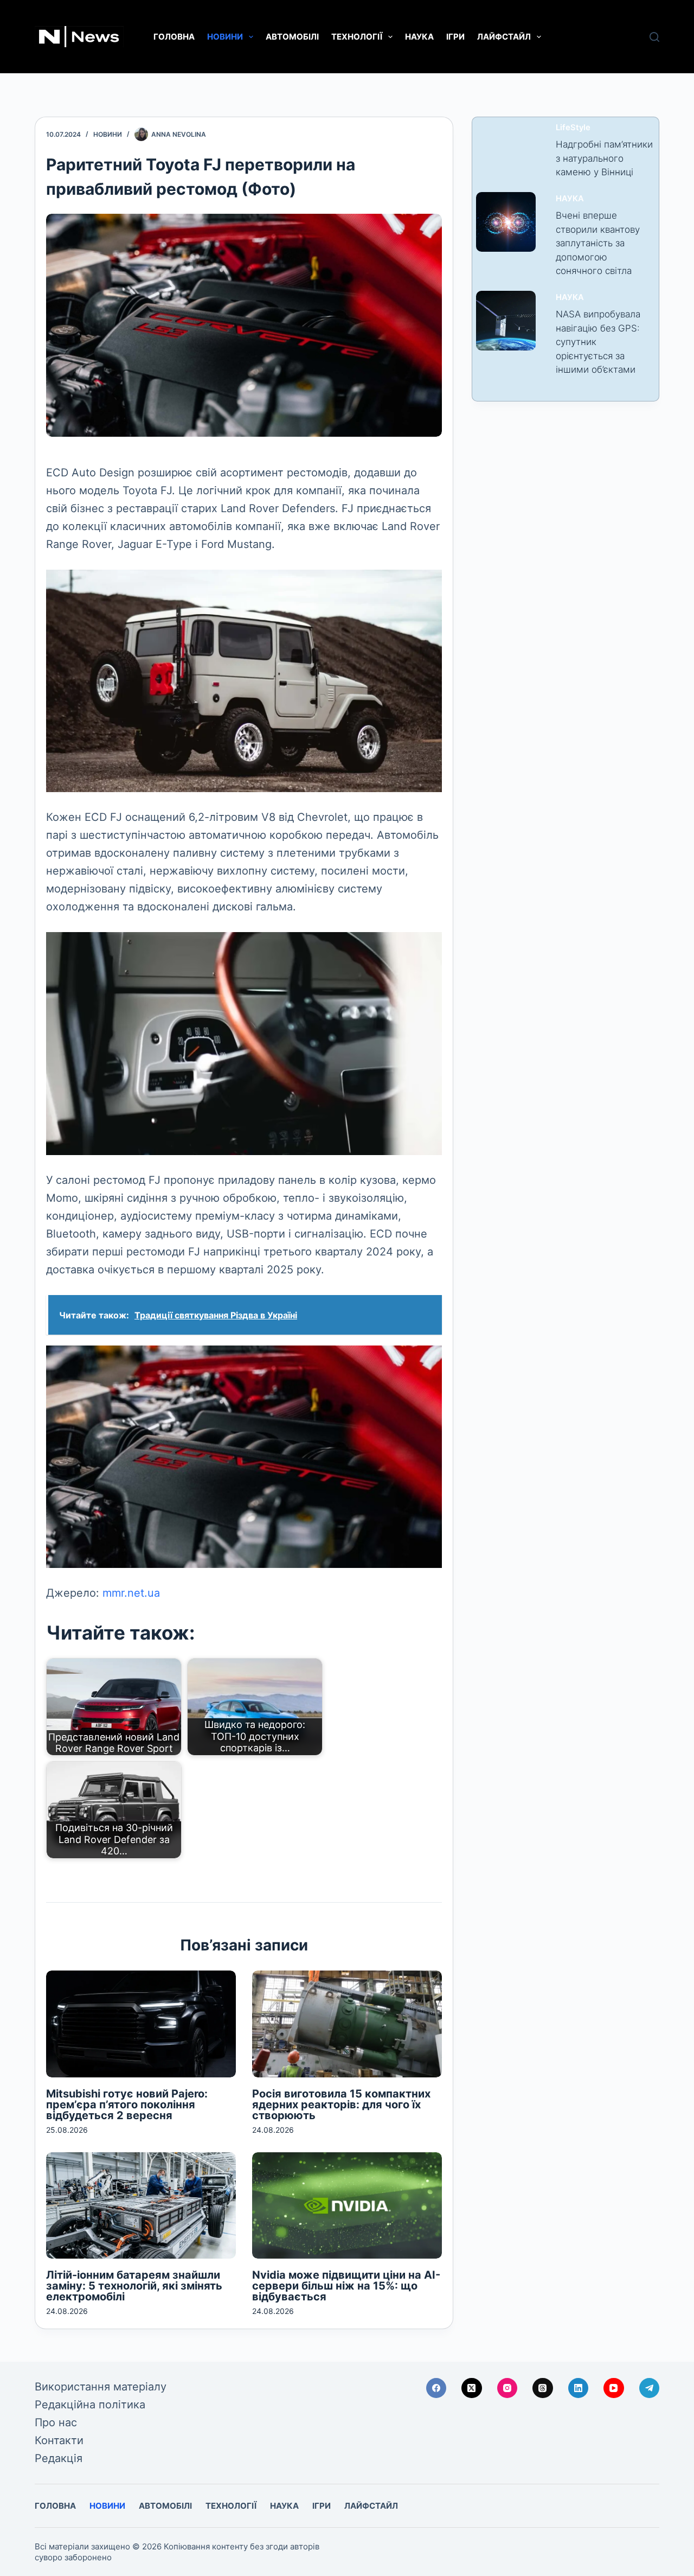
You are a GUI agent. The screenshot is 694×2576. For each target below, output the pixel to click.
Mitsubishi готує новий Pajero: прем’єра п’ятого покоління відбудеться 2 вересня (127, 2105)
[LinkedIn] (579, 2388)
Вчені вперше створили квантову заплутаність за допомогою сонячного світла (598, 243)
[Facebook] (436, 2388)
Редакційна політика (90, 2405)
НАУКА (419, 37)
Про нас (56, 2422)
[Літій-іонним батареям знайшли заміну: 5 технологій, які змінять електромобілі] (141, 2206)
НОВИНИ (225, 37)
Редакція (59, 2458)
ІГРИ (455, 37)
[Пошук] (654, 37)
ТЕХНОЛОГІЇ (357, 37)
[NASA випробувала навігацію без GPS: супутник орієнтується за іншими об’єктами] (506, 321)
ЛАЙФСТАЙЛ (504, 37)
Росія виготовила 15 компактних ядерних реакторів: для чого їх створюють (341, 2105)
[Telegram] (650, 2388)
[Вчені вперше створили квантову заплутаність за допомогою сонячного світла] (506, 222)
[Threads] (543, 2388)
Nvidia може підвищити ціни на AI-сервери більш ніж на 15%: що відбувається (346, 2286)
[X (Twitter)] (472, 2388)
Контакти (59, 2440)
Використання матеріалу (101, 2387)
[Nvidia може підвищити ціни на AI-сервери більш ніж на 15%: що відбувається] (347, 2206)
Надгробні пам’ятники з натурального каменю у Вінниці (604, 158)
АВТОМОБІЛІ (292, 37)
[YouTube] (614, 2388)
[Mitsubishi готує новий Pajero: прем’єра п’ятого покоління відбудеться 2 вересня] (141, 2024)
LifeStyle (573, 127)
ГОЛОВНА (174, 37)
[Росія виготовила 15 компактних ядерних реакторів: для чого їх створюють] (347, 2024)
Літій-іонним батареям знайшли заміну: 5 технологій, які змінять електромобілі (134, 2286)
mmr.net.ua (131, 1593)
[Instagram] (507, 2388)
